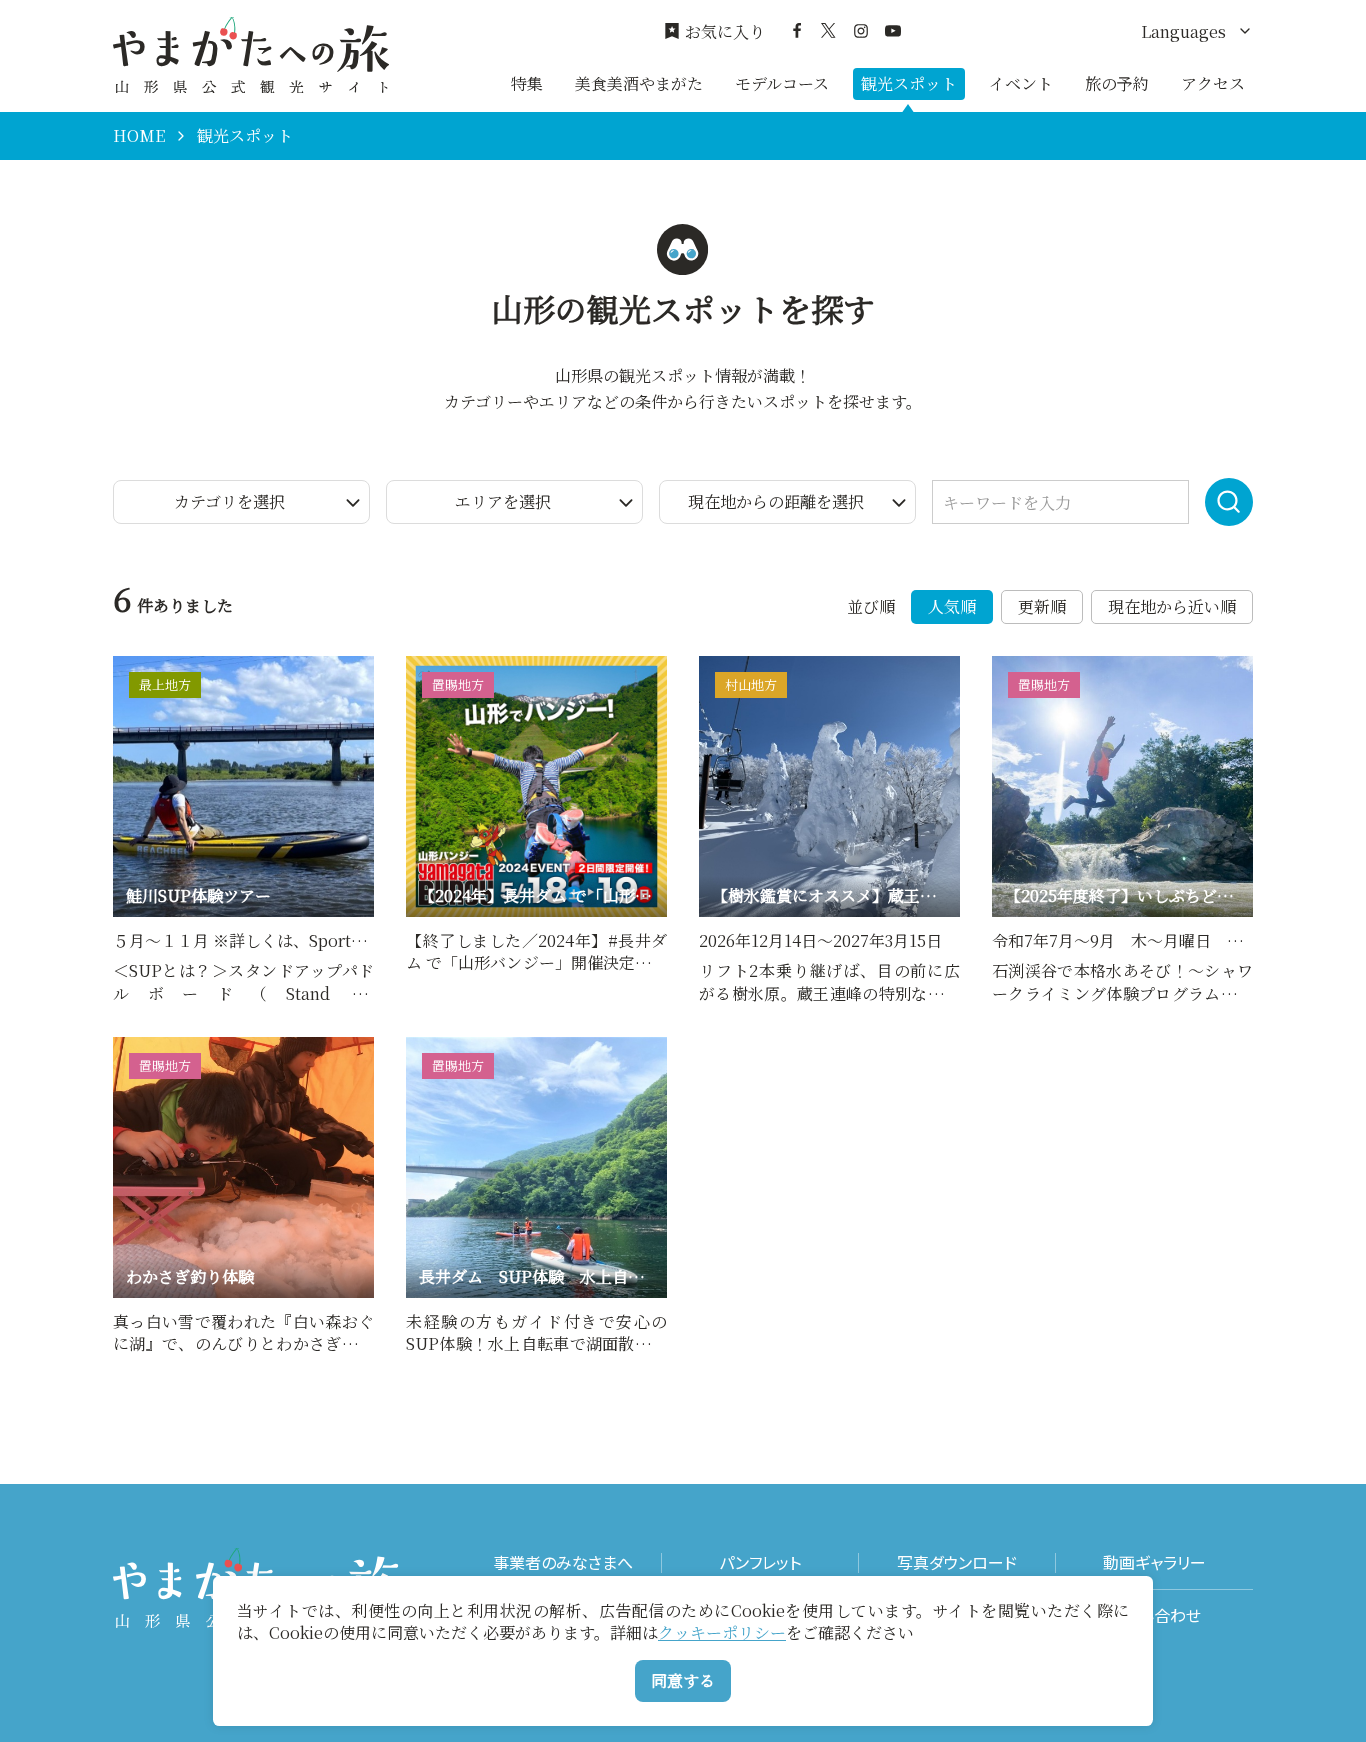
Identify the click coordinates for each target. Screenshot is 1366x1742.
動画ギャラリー (1154, 1562)
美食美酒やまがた (639, 83)
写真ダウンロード (957, 1562)
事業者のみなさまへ (563, 1562)
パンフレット (760, 1562)
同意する (683, 1680)
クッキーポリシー (722, 1632)
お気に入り (725, 32)
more (133, 665)
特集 (527, 83)
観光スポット (909, 83)
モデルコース (782, 83)
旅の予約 (1117, 83)
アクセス (1213, 83)
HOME (139, 136)
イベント (1021, 83)
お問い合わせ (1154, 1615)
